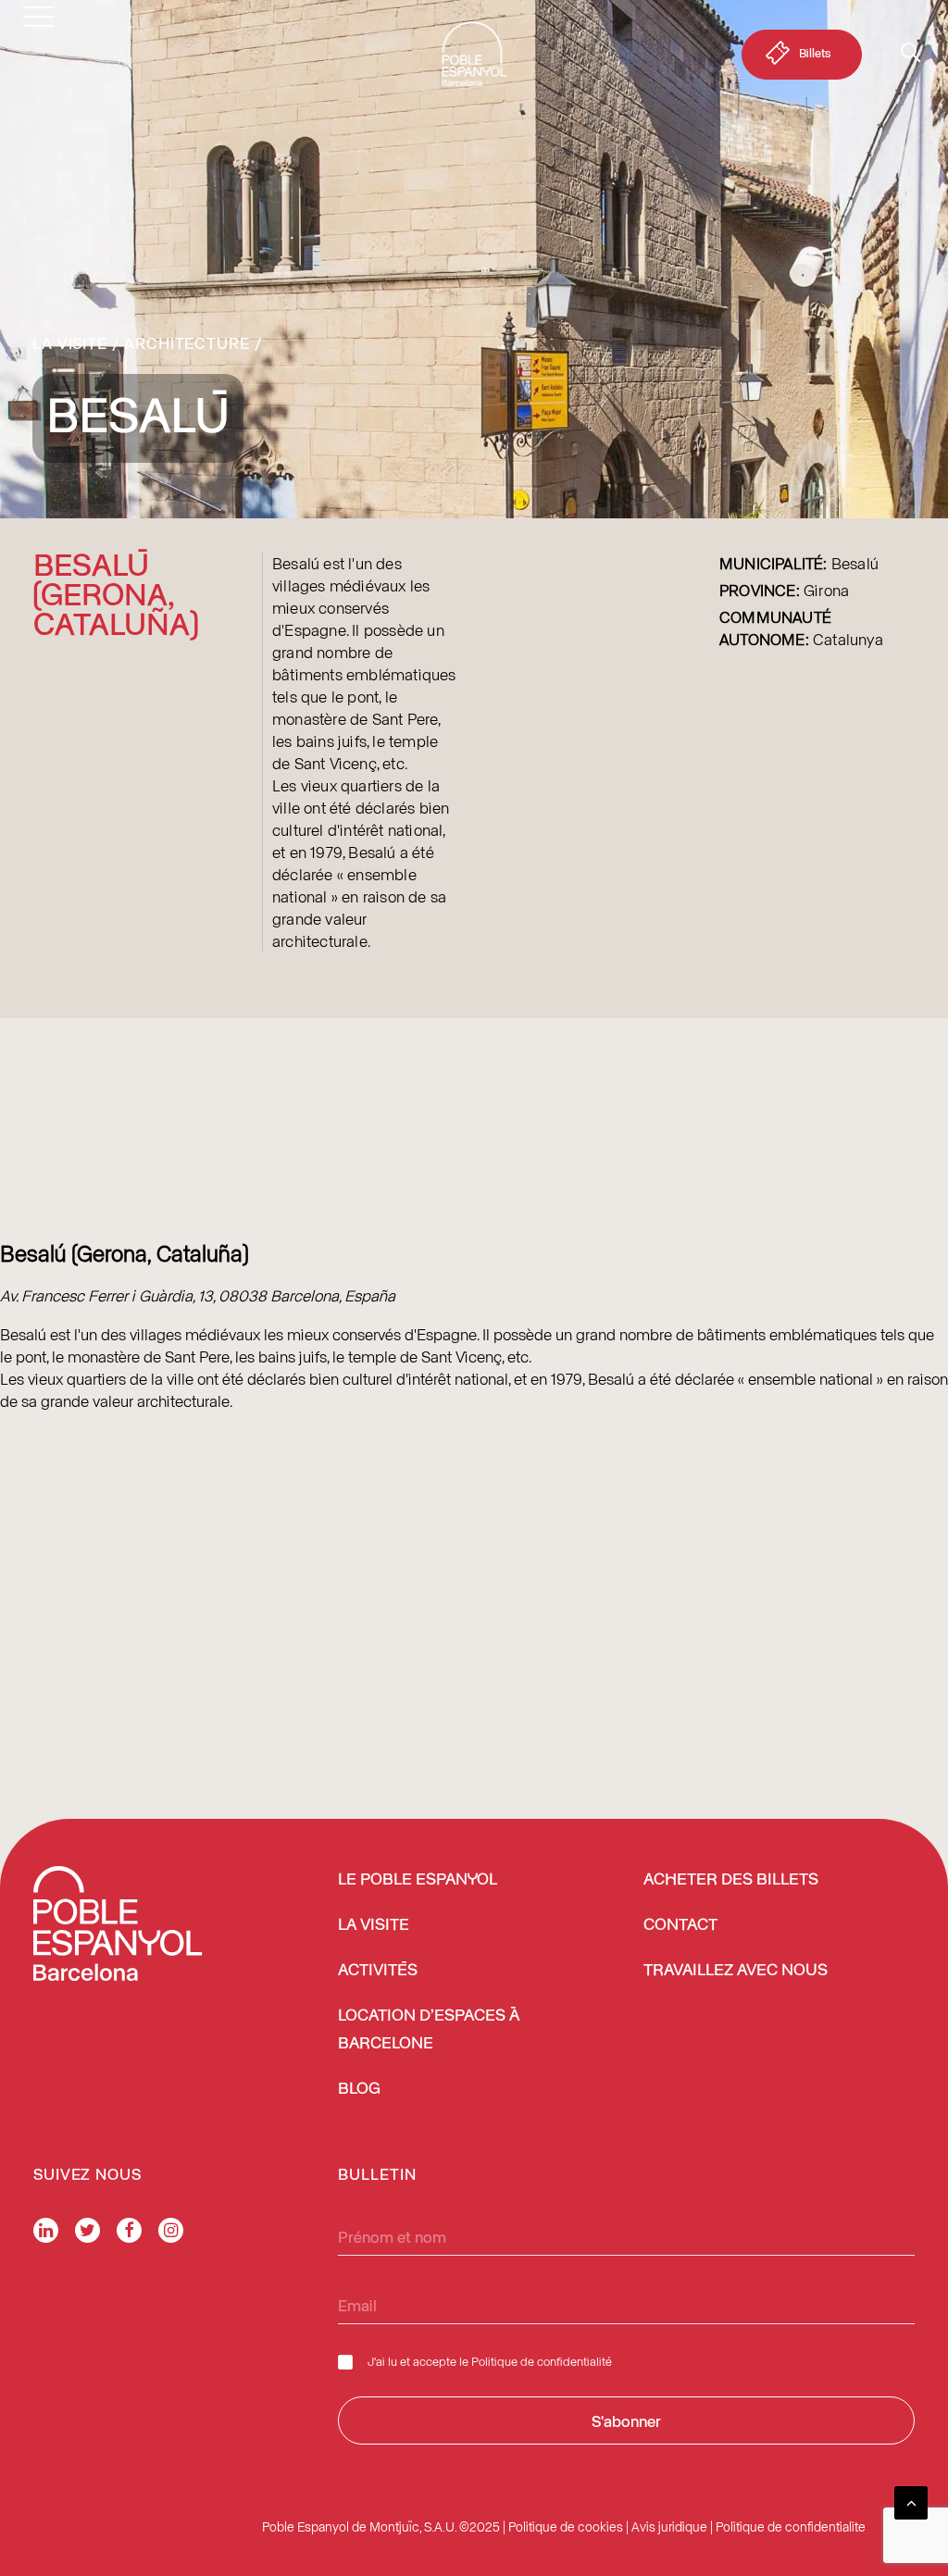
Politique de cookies (566, 2526)
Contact (680, 1925)
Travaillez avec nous (736, 1971)
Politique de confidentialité (542, 2361)
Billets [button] (815, 52)
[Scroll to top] (911, 2500)
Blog (359, 2089)
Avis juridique (669, 2526)
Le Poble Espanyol (418, 1880)
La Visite (70, 342)
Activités (378, 1971)
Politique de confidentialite (791, 2526)
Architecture (187, 342)
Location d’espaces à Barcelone (429, 2030)
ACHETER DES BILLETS (731, 1880)
